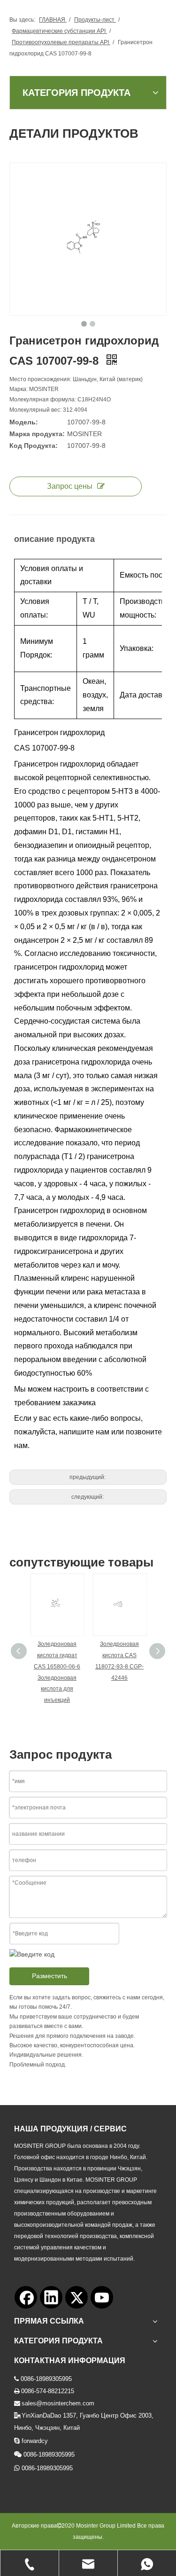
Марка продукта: (37, 434)
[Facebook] (26, 2297)
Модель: (24, 422)
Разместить (50, 1976)
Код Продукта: (34, 446)
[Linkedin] (51, 2297)
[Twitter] (77, 2297)
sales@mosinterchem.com (58, 2403)
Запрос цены (70, 486)
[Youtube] (102, 2297)
